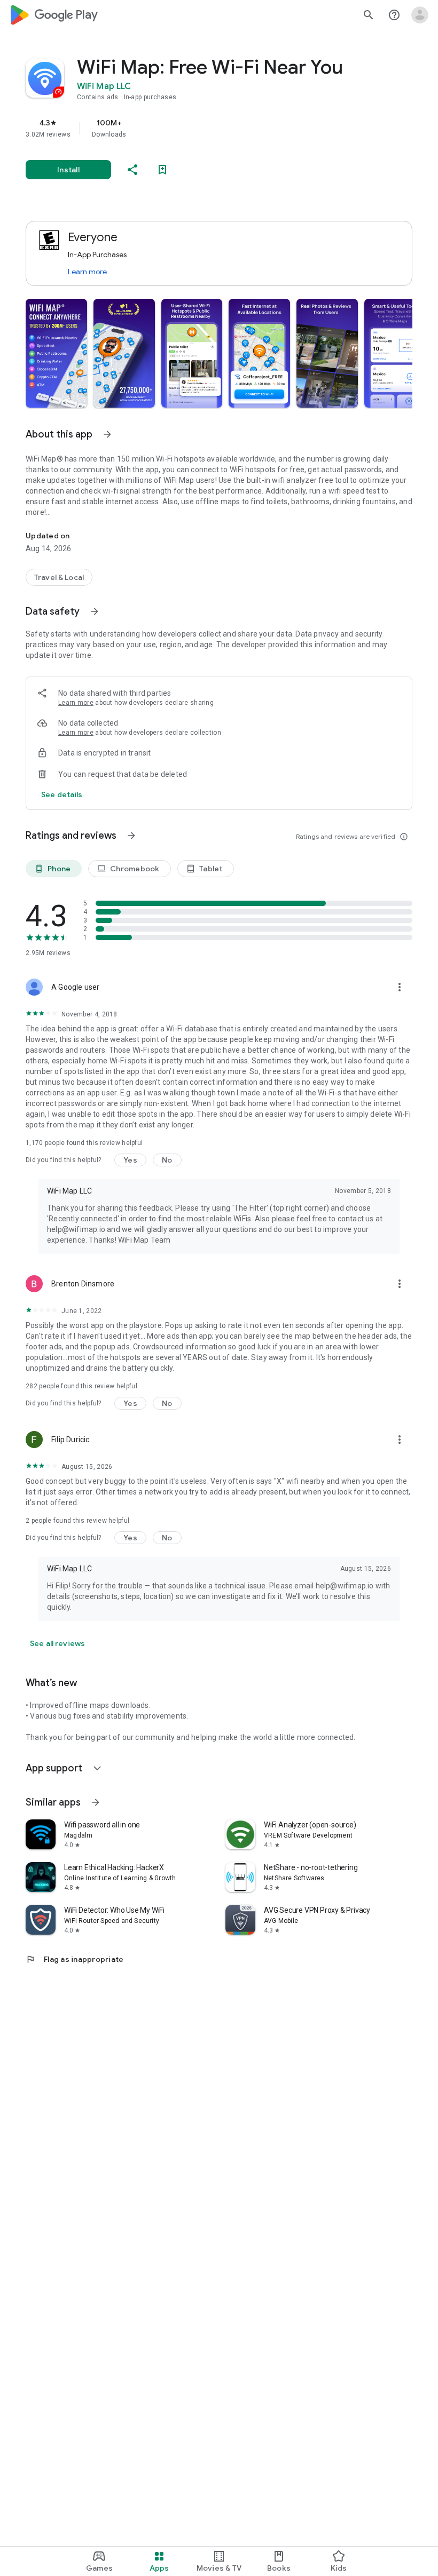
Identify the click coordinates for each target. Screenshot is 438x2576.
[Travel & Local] (59, 577)
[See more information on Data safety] (95, 611)
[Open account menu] (420, 15)
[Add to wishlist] (162, 170)
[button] (56, 353)
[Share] (132, 170)
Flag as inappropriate (75, 1959)
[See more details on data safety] (62, 794)
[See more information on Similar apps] (96, 1802)
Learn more (87, 272)
